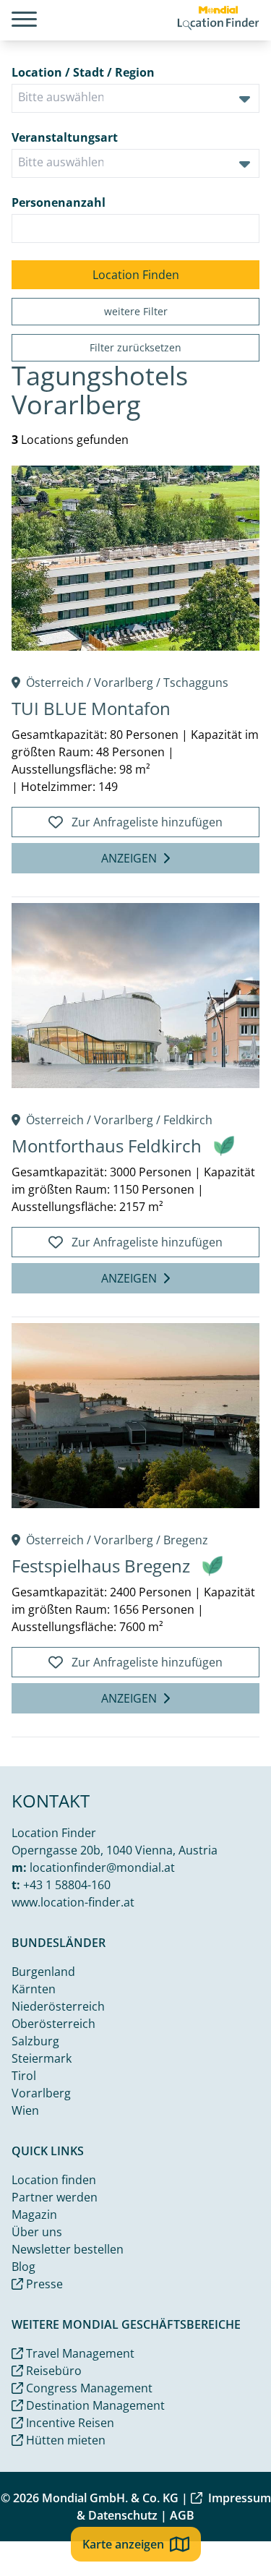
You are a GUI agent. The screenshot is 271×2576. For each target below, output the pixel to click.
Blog (23, 2267)
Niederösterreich (58, 2006)
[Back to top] (239, 2544)
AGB (182, 2515)
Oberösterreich (53, 2024)
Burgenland (43, 1972)
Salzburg (35, 2041)
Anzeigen (129, 858)
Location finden (54, 2180)
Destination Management (94, 2405)
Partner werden (55, 2197)
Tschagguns (196, 682)
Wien (25, 2110)
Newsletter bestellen (68, 2249)
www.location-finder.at (73, 1902)
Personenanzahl (59, 202)
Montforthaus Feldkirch (107, 1146)
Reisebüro (52, 2371)
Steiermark (42, 2058)
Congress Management (88, 2388)
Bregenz (186, 1540)
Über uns (37, 2232)
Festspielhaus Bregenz (101, 1566)
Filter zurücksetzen (135, 347)
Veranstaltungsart (65, 137)
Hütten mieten (64, 2440)
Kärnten (34, 1989)
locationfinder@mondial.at (102, 1867)
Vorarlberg (124, 682)
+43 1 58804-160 (67, 1885)
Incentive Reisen (69, 2423)
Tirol (24, 2076)
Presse (43, 2284)
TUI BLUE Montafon (91, 708)
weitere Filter (136, 311)
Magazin (34, 2215)
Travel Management (79, 2353)
